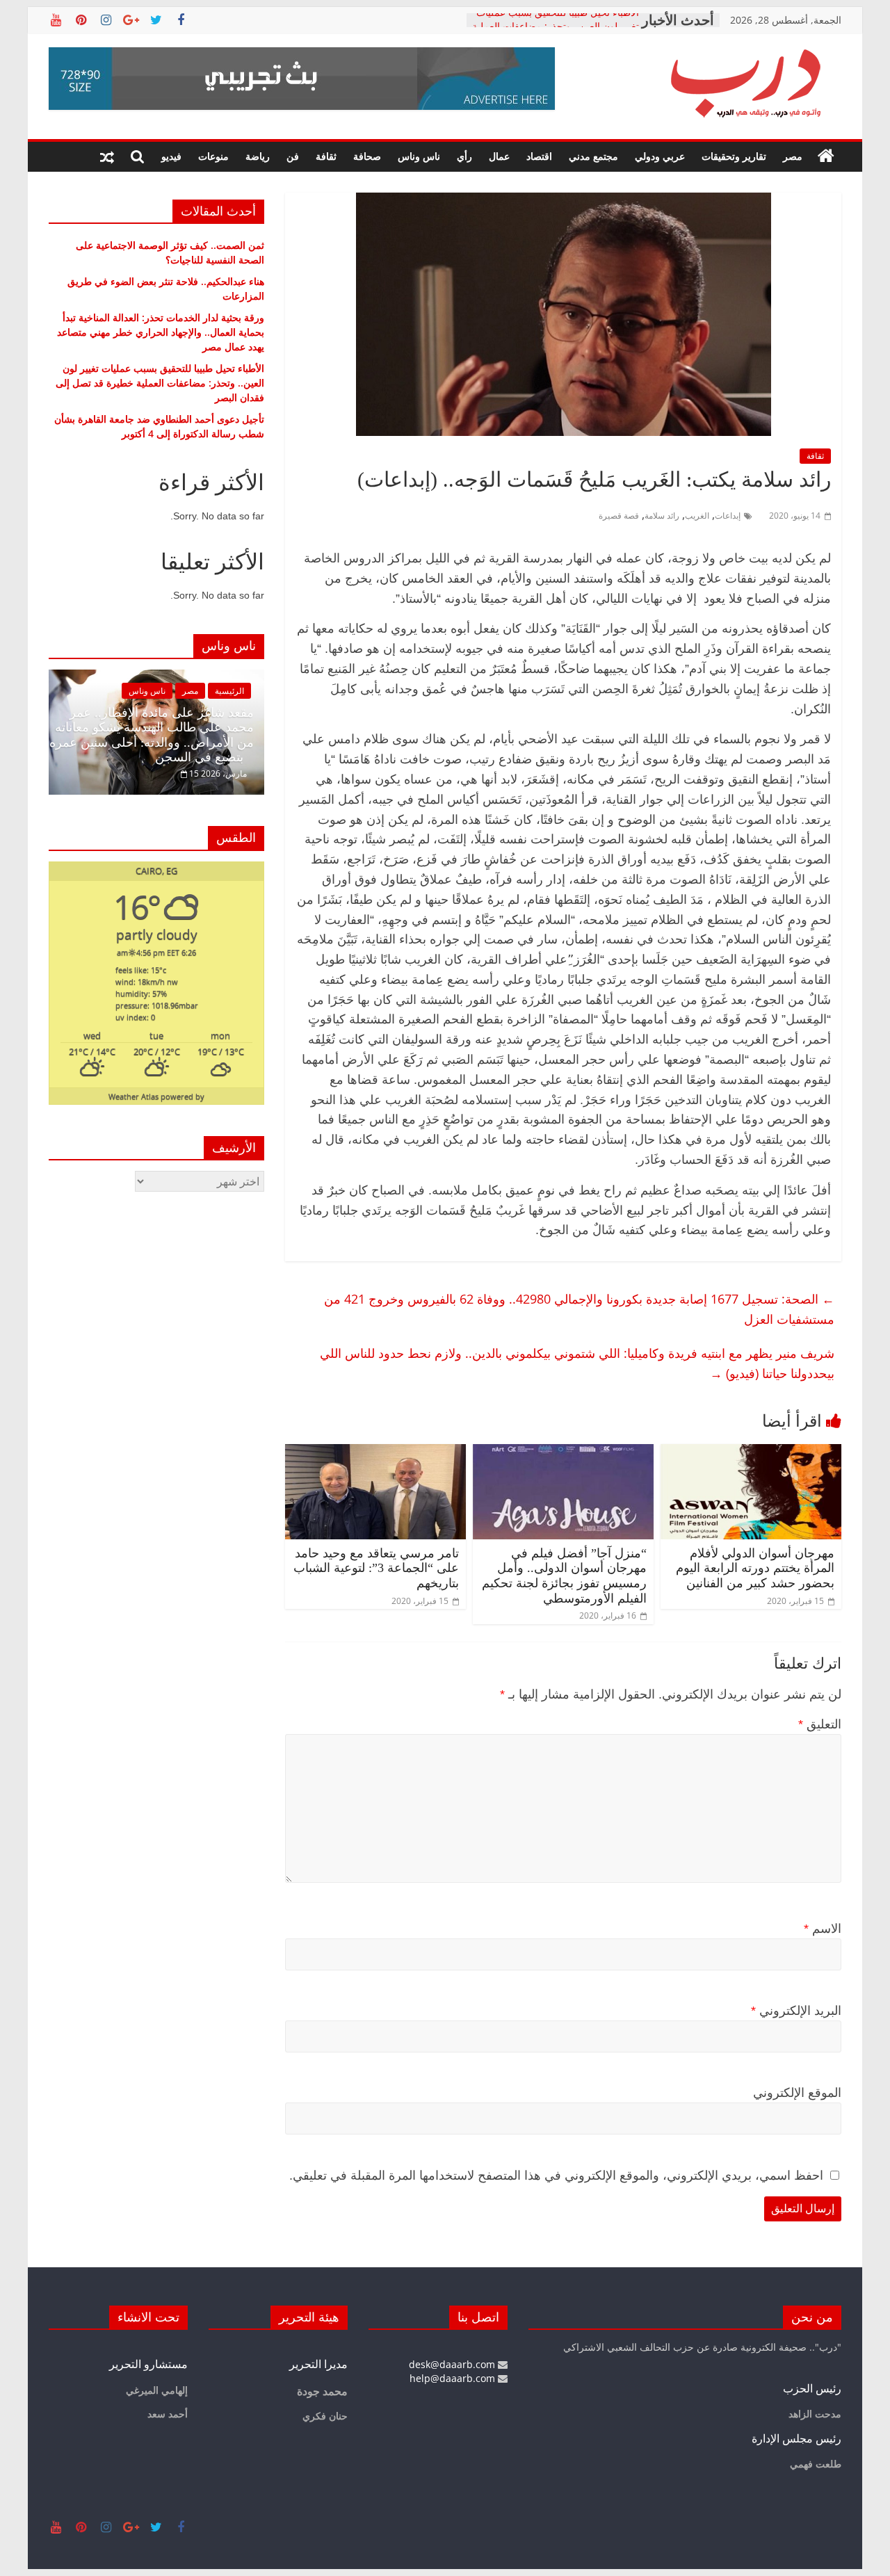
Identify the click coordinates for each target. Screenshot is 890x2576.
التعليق (820, 1724)
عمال (499, 156)
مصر (793, 156)
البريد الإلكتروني (796, 2011)
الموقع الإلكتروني (797, 2093)
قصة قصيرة (619, 516)
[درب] (826, 156)
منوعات (213, 156)
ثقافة (326, 156)
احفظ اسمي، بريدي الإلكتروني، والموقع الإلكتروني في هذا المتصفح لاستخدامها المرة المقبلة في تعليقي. (556, 2176)
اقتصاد (539, 156)
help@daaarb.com (454, 2378)
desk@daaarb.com (453, 2364)
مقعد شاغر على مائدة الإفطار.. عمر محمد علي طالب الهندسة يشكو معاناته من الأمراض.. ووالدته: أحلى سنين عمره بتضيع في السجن (152, 735)
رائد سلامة (662, 516)
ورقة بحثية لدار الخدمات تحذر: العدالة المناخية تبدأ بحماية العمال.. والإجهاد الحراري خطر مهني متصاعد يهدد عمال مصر (161, 332)
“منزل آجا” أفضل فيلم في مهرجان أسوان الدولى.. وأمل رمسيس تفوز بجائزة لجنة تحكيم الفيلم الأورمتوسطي (564, 1576)
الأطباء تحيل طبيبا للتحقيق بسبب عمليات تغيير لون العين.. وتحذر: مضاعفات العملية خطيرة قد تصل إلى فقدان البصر (160, 383)
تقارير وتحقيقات (734, 156)
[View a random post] (107, 156)
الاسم (823, 1929)
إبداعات (728, 516)
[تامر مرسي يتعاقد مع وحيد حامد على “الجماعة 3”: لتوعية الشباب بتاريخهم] (375, 1452)
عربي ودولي (660, 156)
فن (293, 156)
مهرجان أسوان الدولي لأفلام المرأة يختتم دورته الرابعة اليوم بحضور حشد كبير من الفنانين (755, 1568)
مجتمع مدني (593, 156)
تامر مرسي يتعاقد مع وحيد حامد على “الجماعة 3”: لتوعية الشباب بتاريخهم (376, 1568)
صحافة (367, 156)
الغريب (697, 516)
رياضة (258, 156)
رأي (464, 156)
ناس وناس (419, 156)
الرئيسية (229, 691)
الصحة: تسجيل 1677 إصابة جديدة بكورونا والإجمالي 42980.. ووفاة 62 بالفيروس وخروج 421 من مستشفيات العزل (579, 1309)
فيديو (171, 156)
